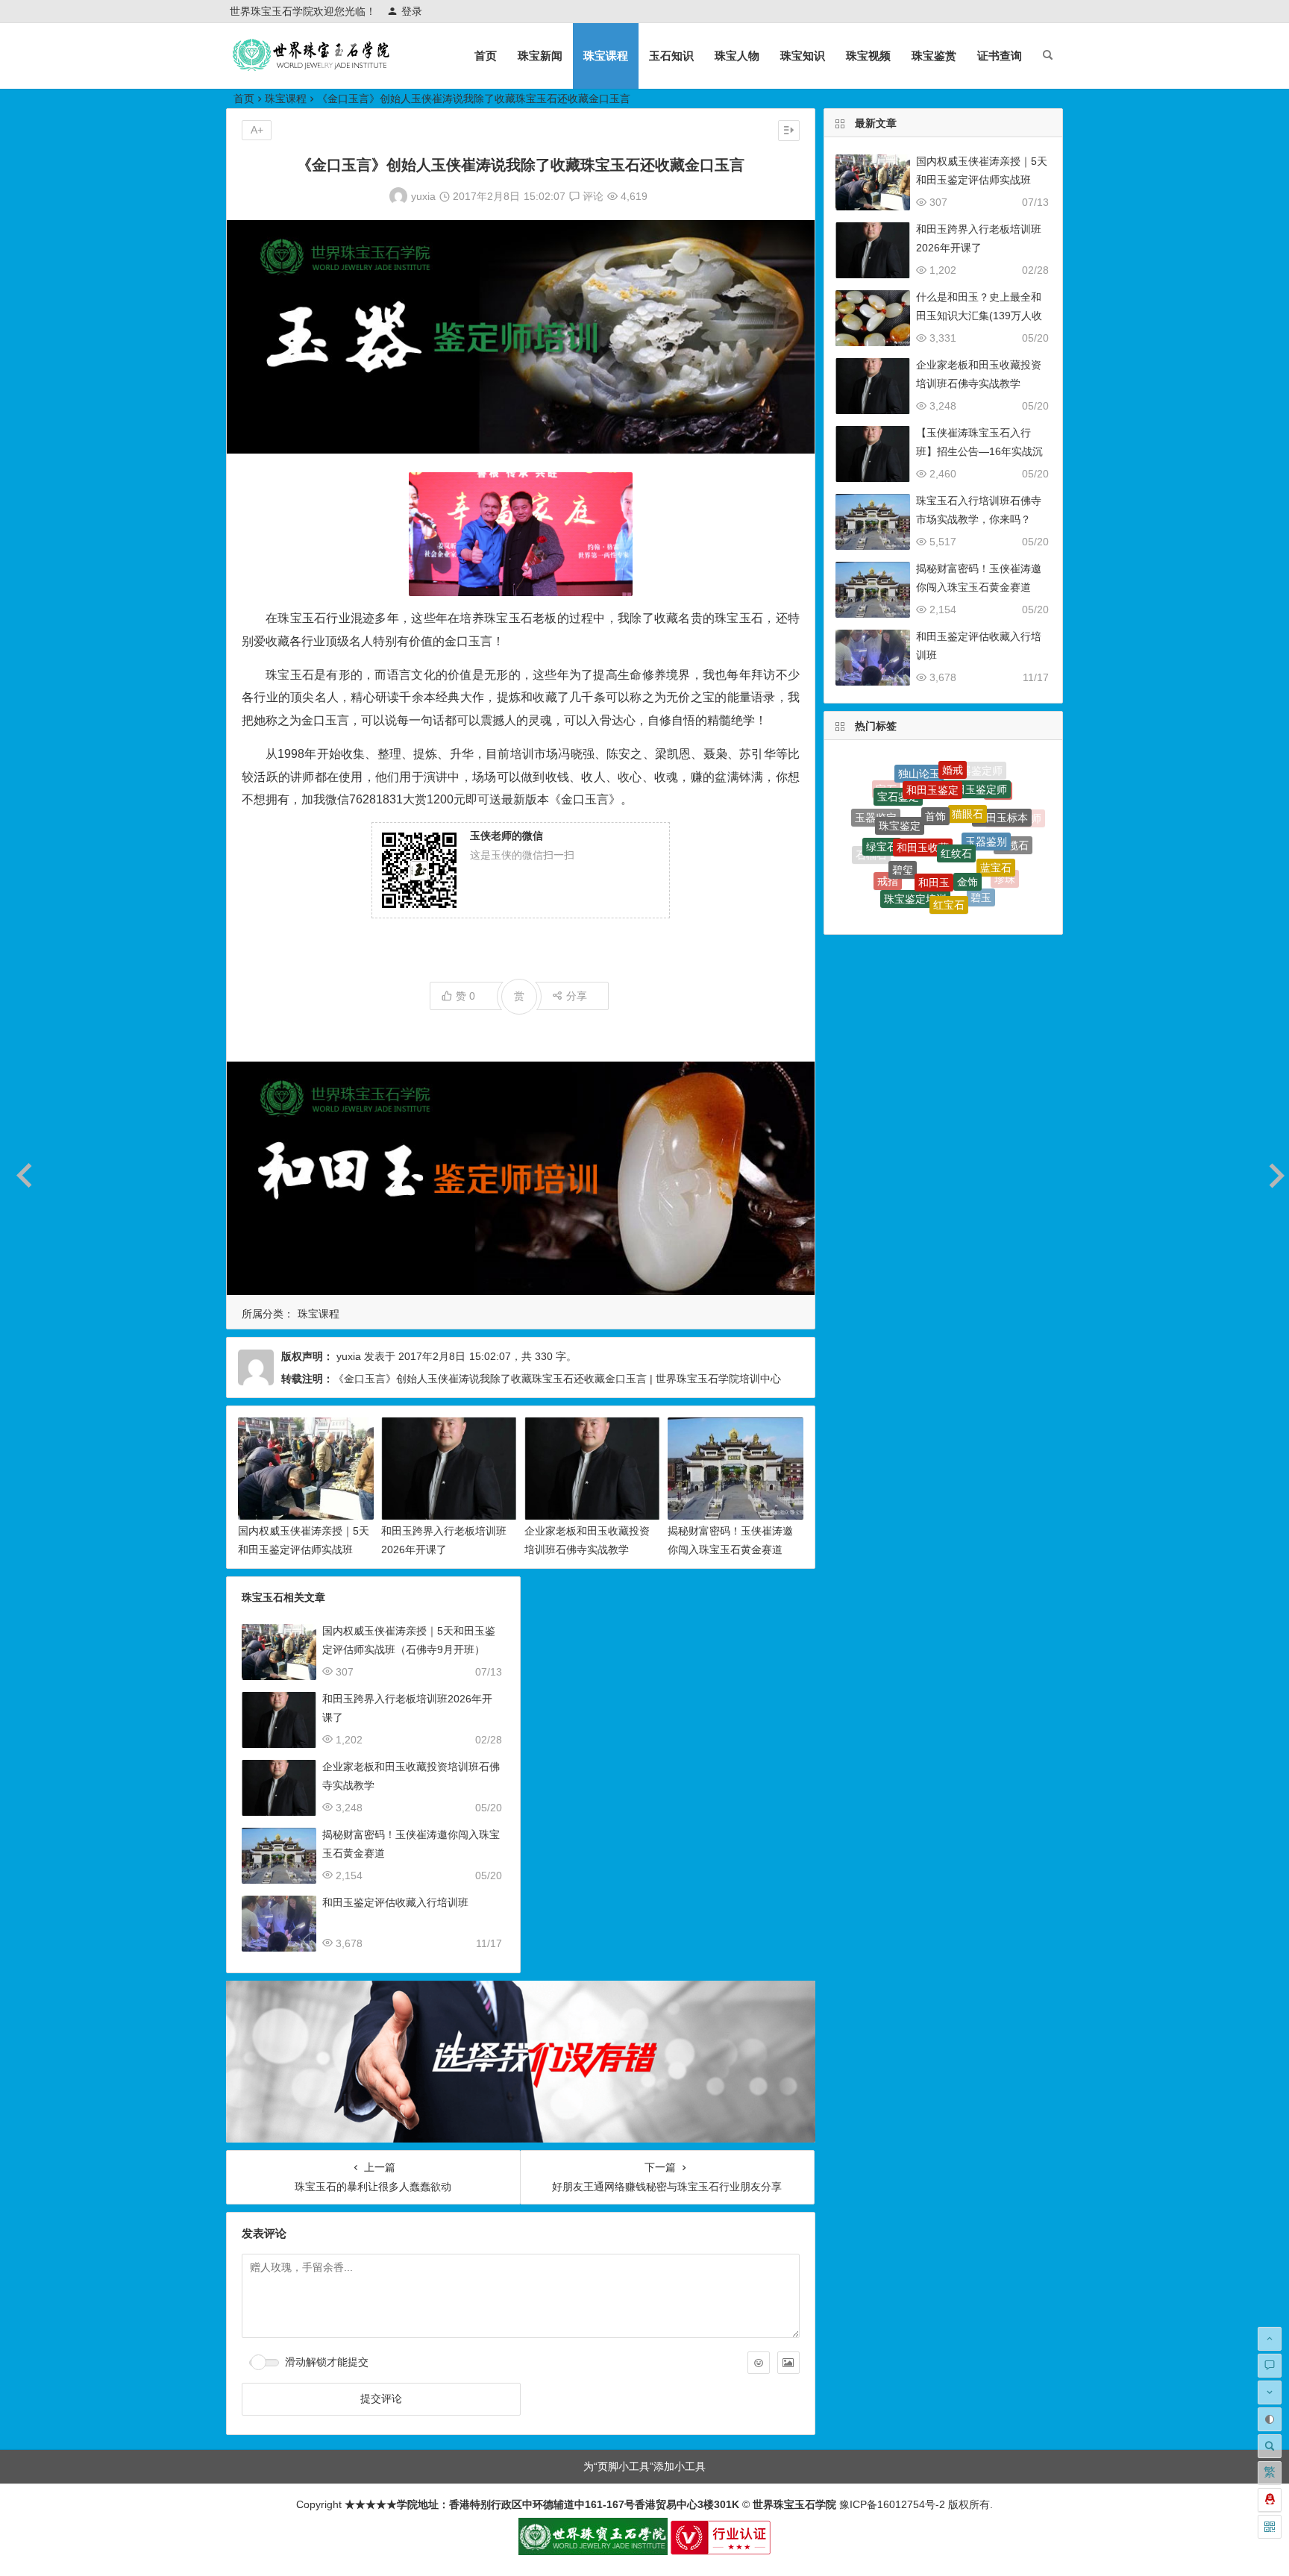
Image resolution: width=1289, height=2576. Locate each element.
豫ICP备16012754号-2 (891, 2504)
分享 (577, 996)
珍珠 (1005, 857)
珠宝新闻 (540, 56)
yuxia (423, 196)
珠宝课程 (606, 56)
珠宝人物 (737, 56)
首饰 (935, 769)
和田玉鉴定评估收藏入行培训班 (395, 1902)
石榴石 (871, 843)
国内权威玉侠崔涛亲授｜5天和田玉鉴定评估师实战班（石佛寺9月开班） (304, 1549)
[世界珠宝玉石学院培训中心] (312, 68)
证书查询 (1000, 56)
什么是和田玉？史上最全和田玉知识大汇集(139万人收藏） (979, 316)
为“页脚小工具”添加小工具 (644, 2466)
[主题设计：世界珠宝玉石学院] (593, 2551)
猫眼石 (967, 771)
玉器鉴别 (986, 793)
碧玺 (903, 817)
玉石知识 (671, 56)
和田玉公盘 (987, 887)
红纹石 (956, 792)
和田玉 (934, 821)
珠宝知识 (803, 56)
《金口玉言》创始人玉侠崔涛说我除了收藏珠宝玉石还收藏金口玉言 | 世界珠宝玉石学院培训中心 (557, 1379)
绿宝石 (882, 812)
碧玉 (981, 857)
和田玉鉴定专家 (926, 884)
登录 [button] (412, 11)
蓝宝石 (996, 824)
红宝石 (949, 856)
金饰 (967, 823)
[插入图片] (788, 2363)
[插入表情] (759, 2363)
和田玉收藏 (923, 789)
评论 (592, 196)
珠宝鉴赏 (934, 56)
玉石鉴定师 (954, 906)
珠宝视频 (868, 56)
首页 (486, 56)
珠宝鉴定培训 (915, 853)
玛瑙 (921, 903)
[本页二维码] (1270, 2527)
